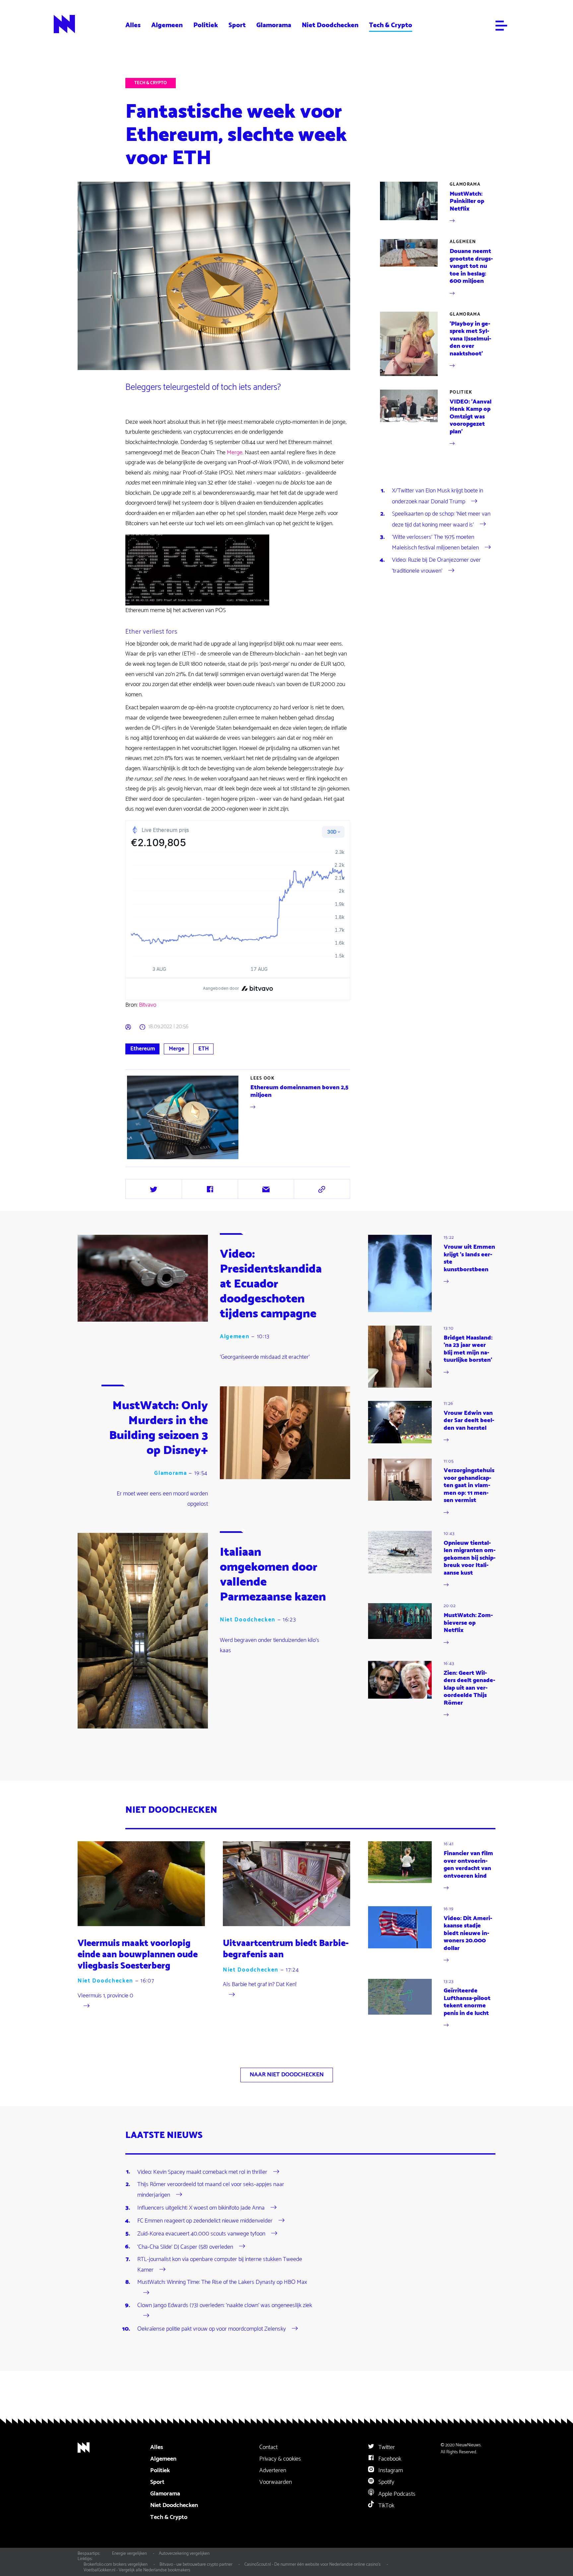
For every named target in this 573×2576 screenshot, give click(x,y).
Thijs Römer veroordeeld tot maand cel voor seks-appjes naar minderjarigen (211, 2190)
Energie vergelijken (129, 2553)
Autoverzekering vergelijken (184, 2553)
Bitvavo (148, 1005)
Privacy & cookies (280, 2459)
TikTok (386, 2506)
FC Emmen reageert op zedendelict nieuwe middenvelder (205, 2221)
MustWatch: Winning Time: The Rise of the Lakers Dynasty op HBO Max (222, 2282)
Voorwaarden (276, 2482)
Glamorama (274, 25)
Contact (268, 2447)
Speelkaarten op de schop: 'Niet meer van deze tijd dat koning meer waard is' (441, 519)
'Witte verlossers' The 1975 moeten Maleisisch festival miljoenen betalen (435, 542)
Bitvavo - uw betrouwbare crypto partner (196, 2564)
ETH (204, 1049)
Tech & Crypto (391, 25)
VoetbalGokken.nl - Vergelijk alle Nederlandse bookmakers (137, 2570)
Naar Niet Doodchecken (287, 2075)
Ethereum (143, 1049)
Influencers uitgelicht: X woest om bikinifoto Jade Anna (201, 2208)
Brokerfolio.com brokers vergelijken (116, 2564)
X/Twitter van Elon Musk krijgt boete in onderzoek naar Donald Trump (438, 496)
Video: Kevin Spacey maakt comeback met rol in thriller (202, 2172)
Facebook (389, 2459)
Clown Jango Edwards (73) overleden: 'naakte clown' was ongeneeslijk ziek (225, 2305)
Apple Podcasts (396, 2494)
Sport (237, 25)
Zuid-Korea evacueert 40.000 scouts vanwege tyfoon (201, 2234)
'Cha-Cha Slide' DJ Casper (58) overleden (185, 2247)
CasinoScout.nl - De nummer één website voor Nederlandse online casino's (313, 2564)
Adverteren (273, 2471)
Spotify (386, 2482)
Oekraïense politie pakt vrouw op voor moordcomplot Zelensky (212, 2329)
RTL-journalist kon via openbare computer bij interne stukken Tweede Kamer (220, 2265)
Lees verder (239, 1117)
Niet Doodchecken (330, 25)
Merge (235, 453)
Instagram (390, 2471)
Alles (133, 25)
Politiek (206, 25)
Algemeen (167, 25)
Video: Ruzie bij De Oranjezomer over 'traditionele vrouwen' (436, 565)
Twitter (386, 2447)
